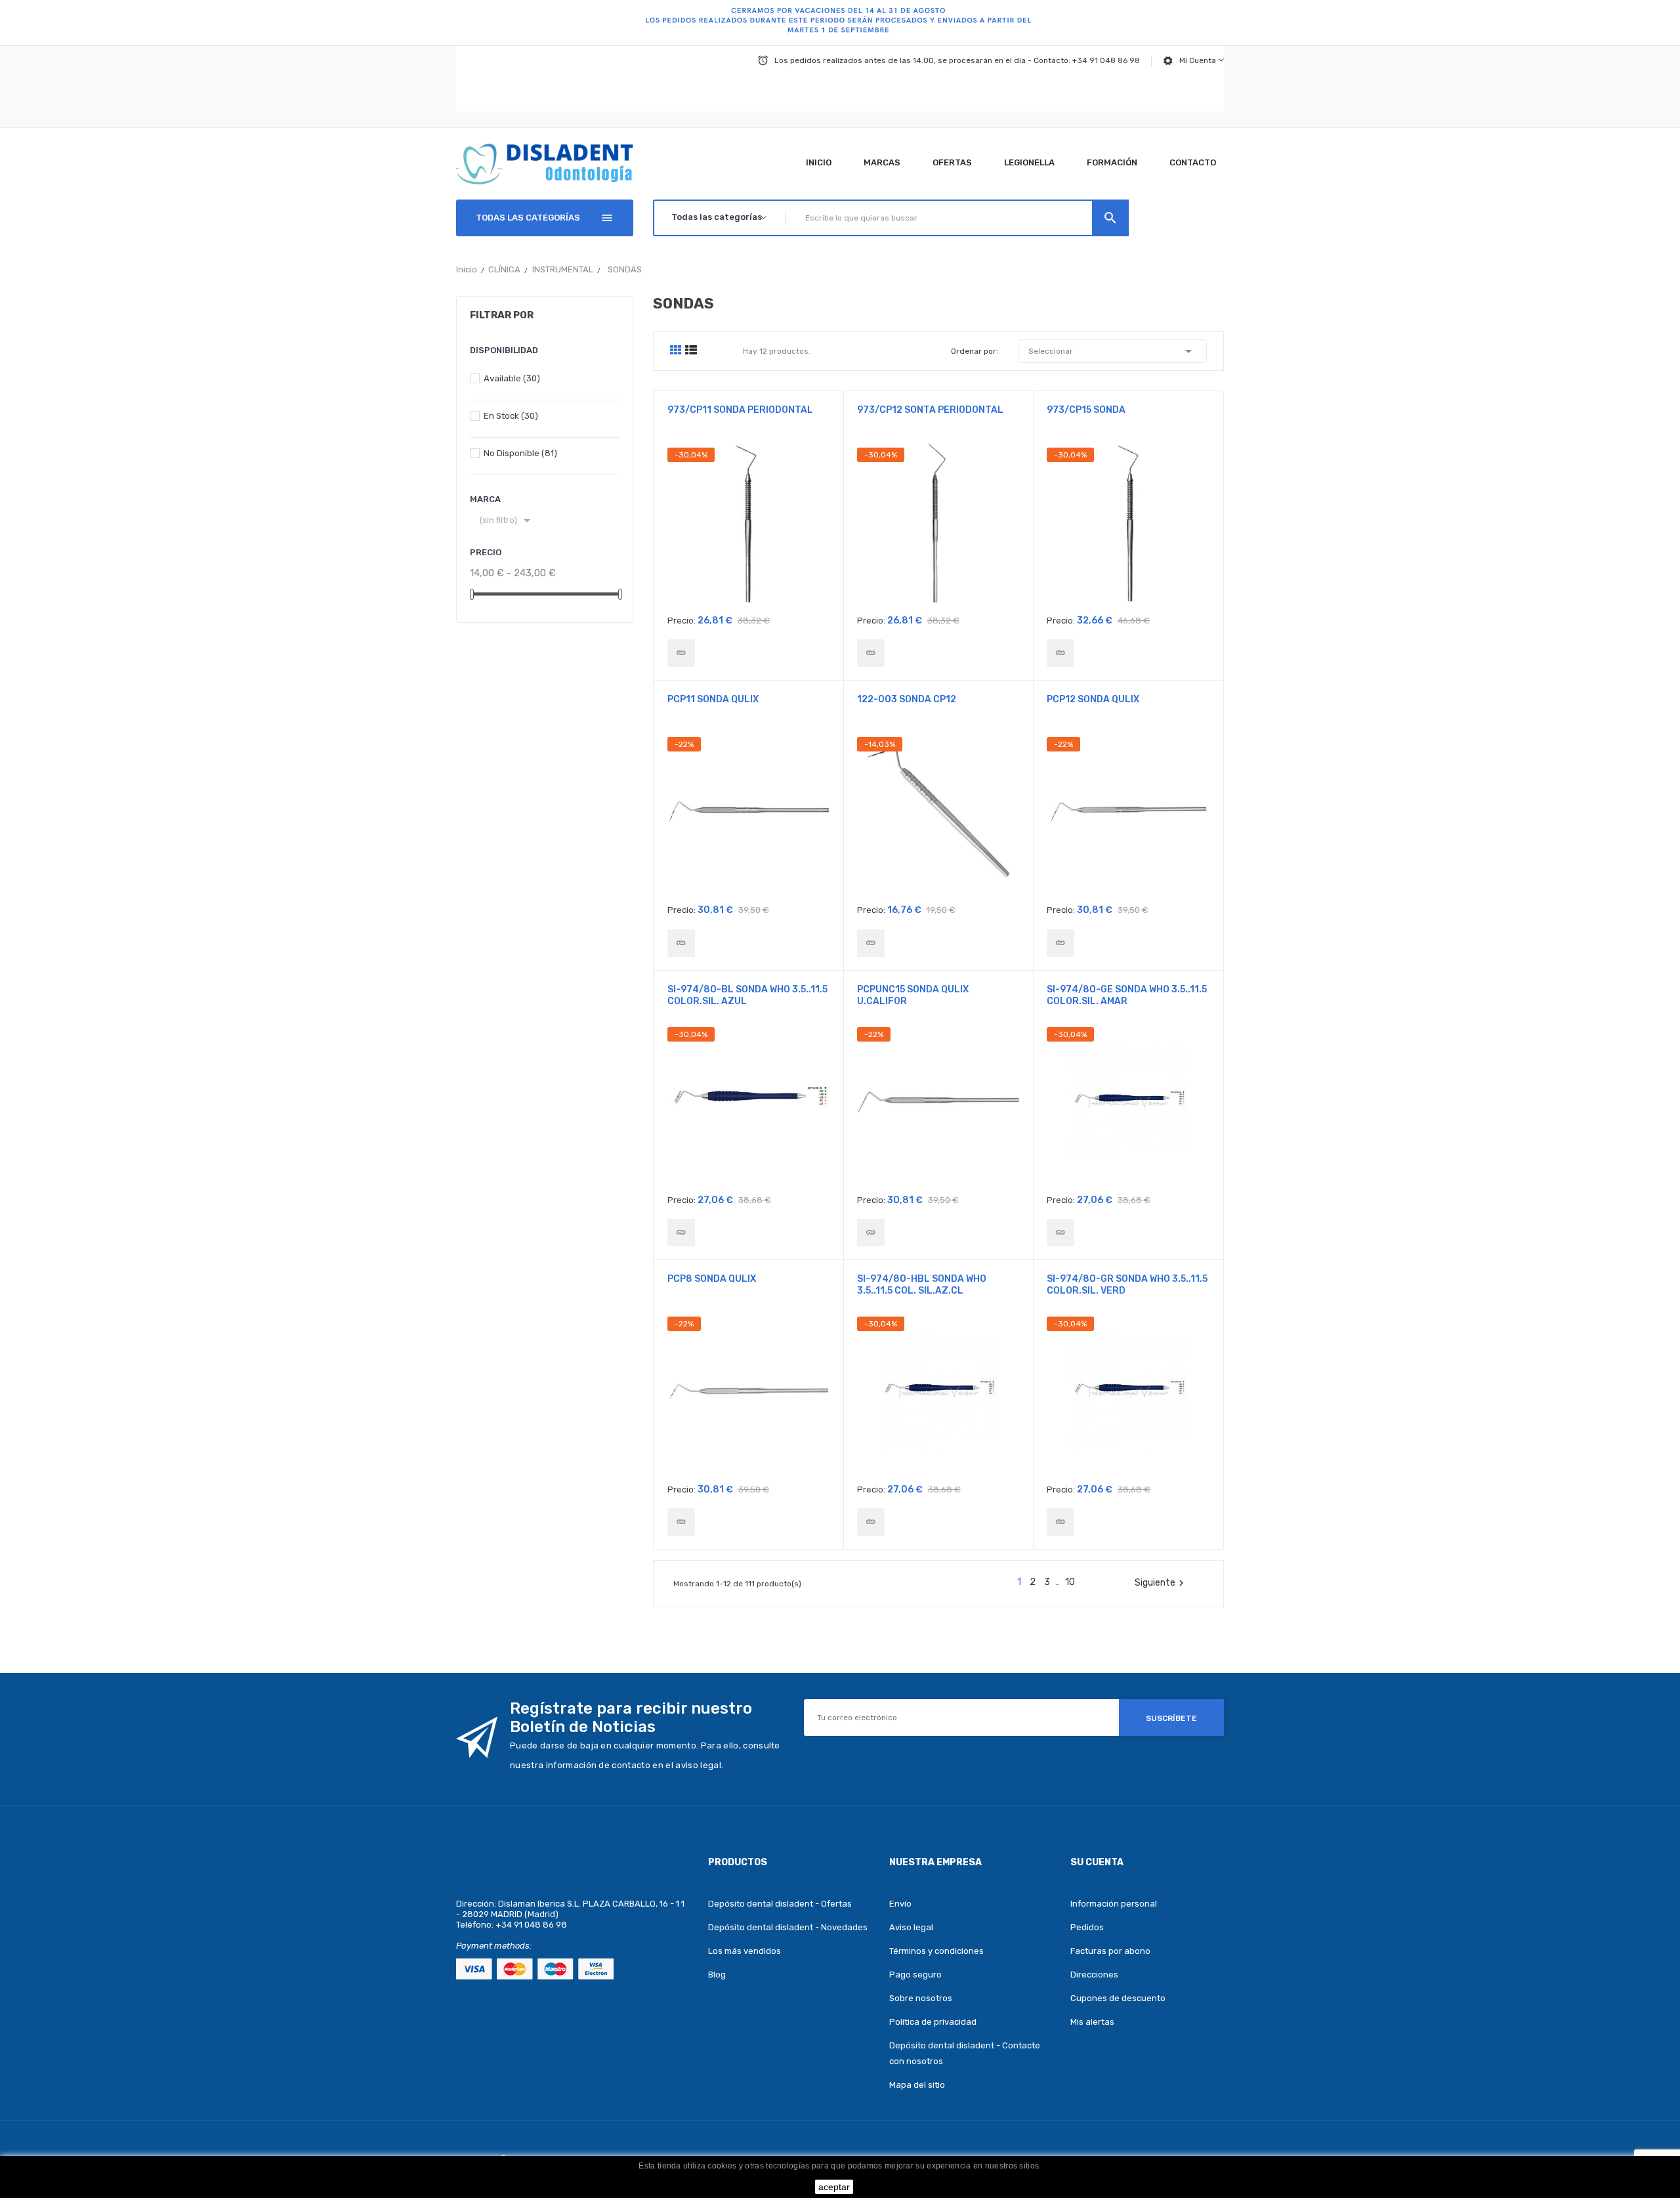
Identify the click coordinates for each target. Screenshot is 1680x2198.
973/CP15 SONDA (1086, 410)
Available (512, 378)
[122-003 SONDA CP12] (871, 943)
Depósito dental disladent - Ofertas (780, 1904)
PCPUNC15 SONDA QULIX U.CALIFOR (913, 995)
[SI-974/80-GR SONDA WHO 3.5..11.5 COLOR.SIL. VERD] (1060, 1522)
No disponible (520, 453)
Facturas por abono (1110, 1951)
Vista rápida (748, 527)
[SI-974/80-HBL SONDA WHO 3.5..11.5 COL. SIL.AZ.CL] (871, 1522)
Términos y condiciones (936, 1951)
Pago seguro (915, 1975)
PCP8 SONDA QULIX (712, 1279)
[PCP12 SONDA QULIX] (1060, 943)
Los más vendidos (745, 1951)
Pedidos (1087, 1927)
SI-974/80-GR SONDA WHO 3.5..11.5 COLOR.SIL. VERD (1127, 1285)
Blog (717, 1975)
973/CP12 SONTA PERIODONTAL (930, 410)
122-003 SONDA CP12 (907, 699)
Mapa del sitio (917, 2085)
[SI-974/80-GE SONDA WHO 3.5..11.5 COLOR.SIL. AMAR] (1060, 1233)
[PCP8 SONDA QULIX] (681, 1522)
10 (1070, 1582)
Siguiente (1161, 1583)
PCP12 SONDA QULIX (1093, 699)
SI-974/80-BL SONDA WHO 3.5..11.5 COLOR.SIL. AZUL (747, 995)
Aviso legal (911, 1927)
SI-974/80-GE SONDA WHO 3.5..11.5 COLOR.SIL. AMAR (1127, 995)
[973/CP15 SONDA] (1060, 653)
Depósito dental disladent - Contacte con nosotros (965, 2053)
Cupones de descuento (1118, 1998)
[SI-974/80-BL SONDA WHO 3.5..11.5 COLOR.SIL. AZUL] (681, 1233)
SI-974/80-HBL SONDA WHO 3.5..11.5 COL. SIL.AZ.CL (922, 1285)
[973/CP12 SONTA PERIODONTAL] (871, 653)
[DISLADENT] (840, 23)
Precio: (682, 621)
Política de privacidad (933, 2022)
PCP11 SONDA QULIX (713, 699)
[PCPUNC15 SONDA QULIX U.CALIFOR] (871, 1233)
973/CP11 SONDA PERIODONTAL (740, 410)
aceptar (834, 2187)
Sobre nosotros (921, 1998)
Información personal (1114, 1904)
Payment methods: (494, 1946)
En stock (511, 416)
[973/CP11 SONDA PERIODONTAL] (681, 653)
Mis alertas (1092, 2022)
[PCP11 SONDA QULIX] (681, 943)
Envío (900, 1904)
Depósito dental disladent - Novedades (788, 1927)
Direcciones (1094, 1975)
